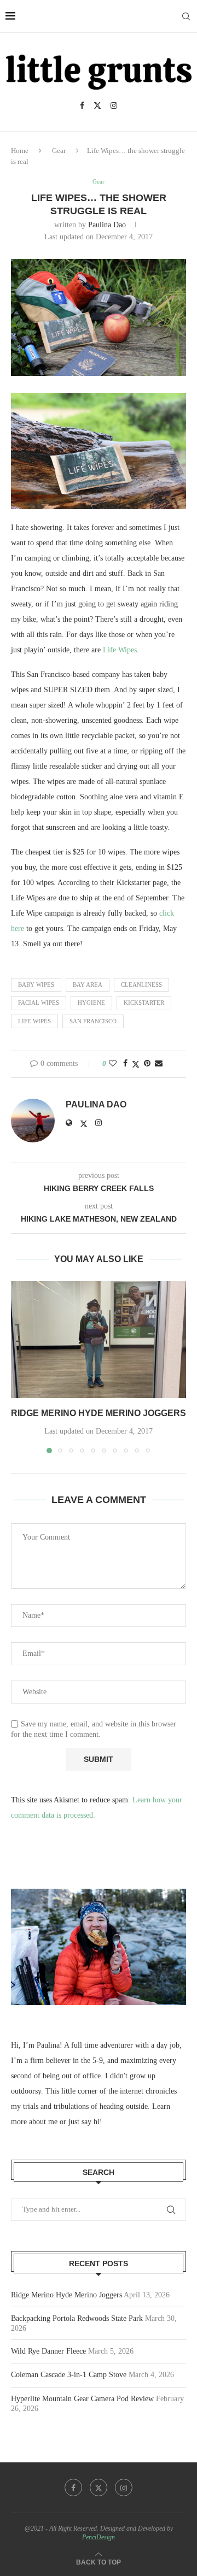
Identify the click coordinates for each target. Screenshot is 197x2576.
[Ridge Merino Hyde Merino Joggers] (99, 1339)
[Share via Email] (159, 1064)
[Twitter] (97, 105)
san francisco (93, 1021)
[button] (20, 1367)
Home (20, 151)
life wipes (34, 1021)
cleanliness (141, 985)
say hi (91, 2122)
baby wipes (36, 985)
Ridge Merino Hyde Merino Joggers (99, 1413)
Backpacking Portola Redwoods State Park (77, 2318)
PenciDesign (99, 2537)
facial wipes (39, 1003)
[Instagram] (114, 105)
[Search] (186, 16)
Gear (59, 151)
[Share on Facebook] (125, 1064)
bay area (88, 985)
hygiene (91, 1003)
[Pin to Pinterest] (147, 1064)
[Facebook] (82, 105)
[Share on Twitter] (136, 1064)
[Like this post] (113, 1064)
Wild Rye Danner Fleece (48, 2351)
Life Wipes (120, 650)
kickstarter (144, 1003)
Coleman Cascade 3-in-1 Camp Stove (69, 2375)
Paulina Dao (107, 225)
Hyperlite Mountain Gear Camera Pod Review (82, 2399)
